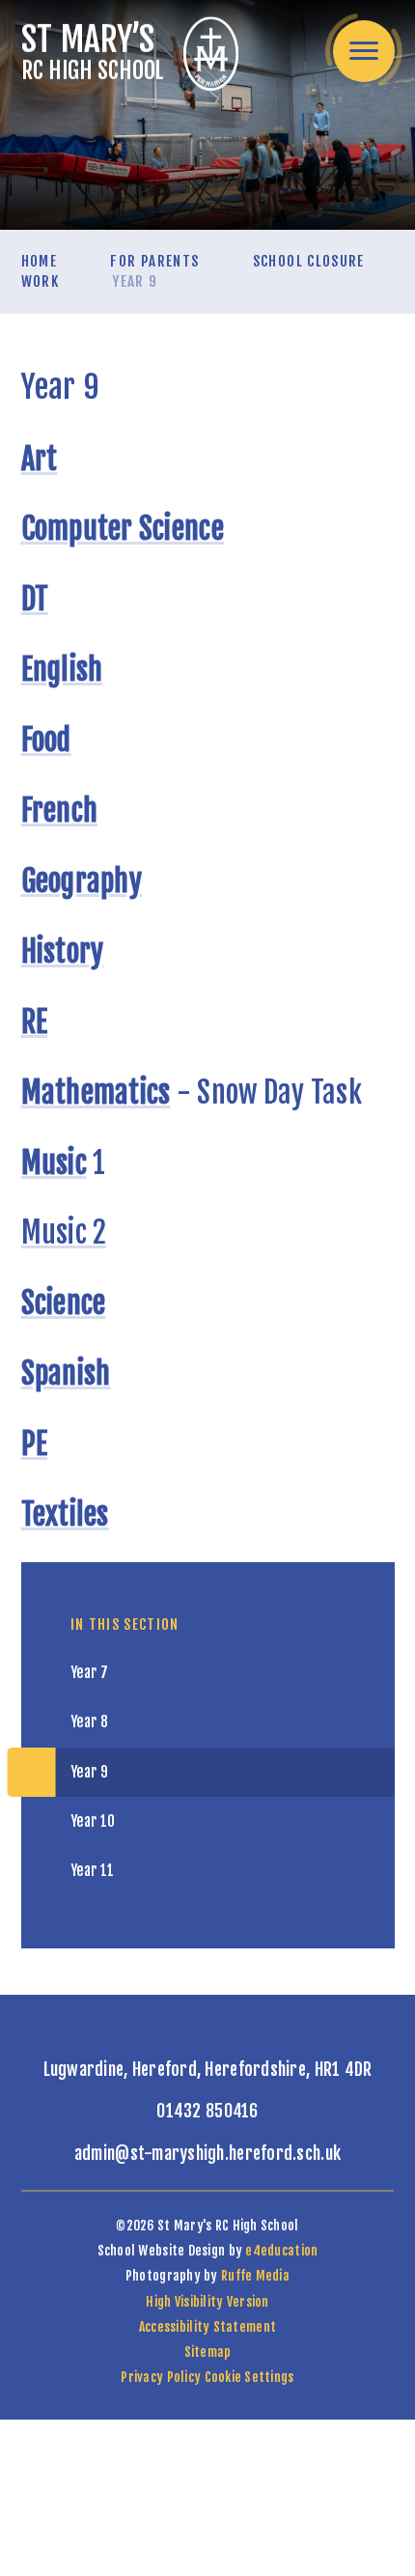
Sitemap (208, 2352)
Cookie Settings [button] (249, 2377)
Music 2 (64, 1232)
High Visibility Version (207, 2301)
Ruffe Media (255, 2275)
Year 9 (135, 281)
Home (39, 261)
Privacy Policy (161, 2377)
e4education (281, 2250)
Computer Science (123, 529)
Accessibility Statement (207, 2326)
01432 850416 (207, 2111)
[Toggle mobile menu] (364, 51)
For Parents (154, 261)
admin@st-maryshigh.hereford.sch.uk (207, 2153)
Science (64, 1303)
